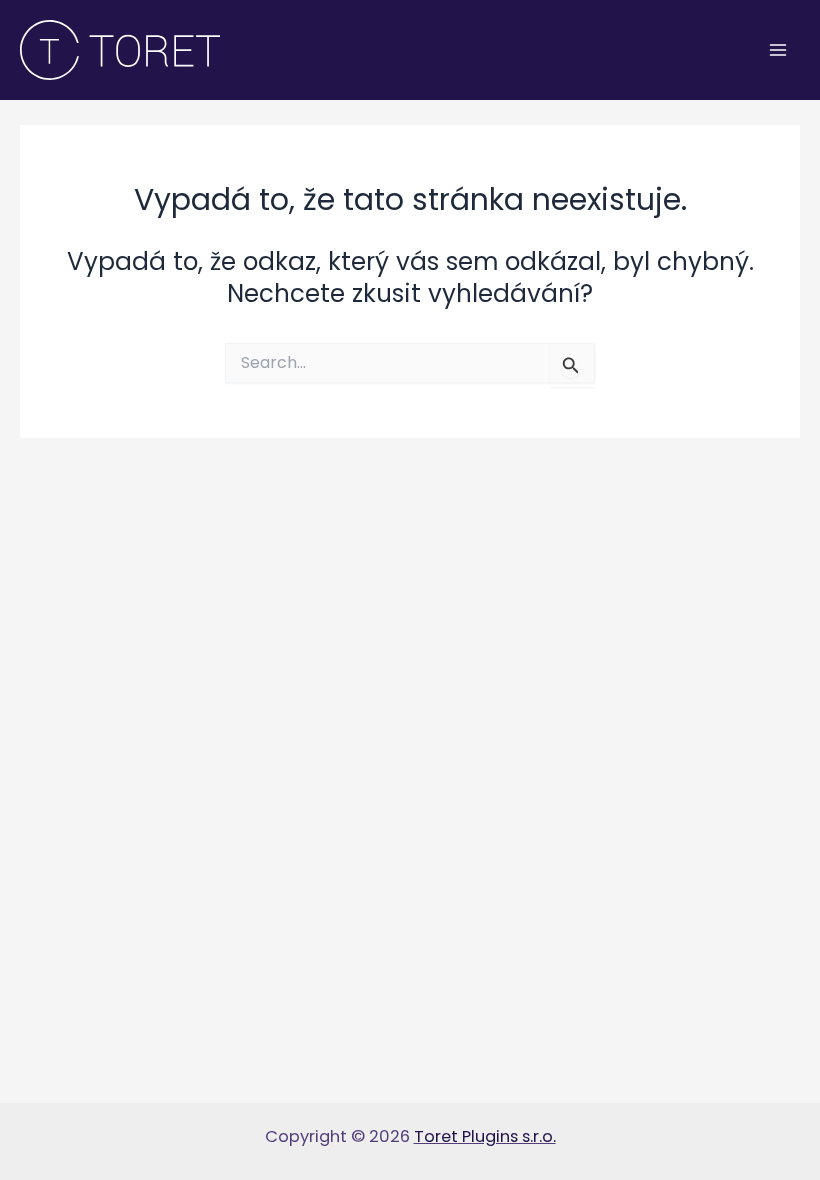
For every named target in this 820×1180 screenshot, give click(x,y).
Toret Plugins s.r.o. (485, 1136)
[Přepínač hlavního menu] (777, 50)
